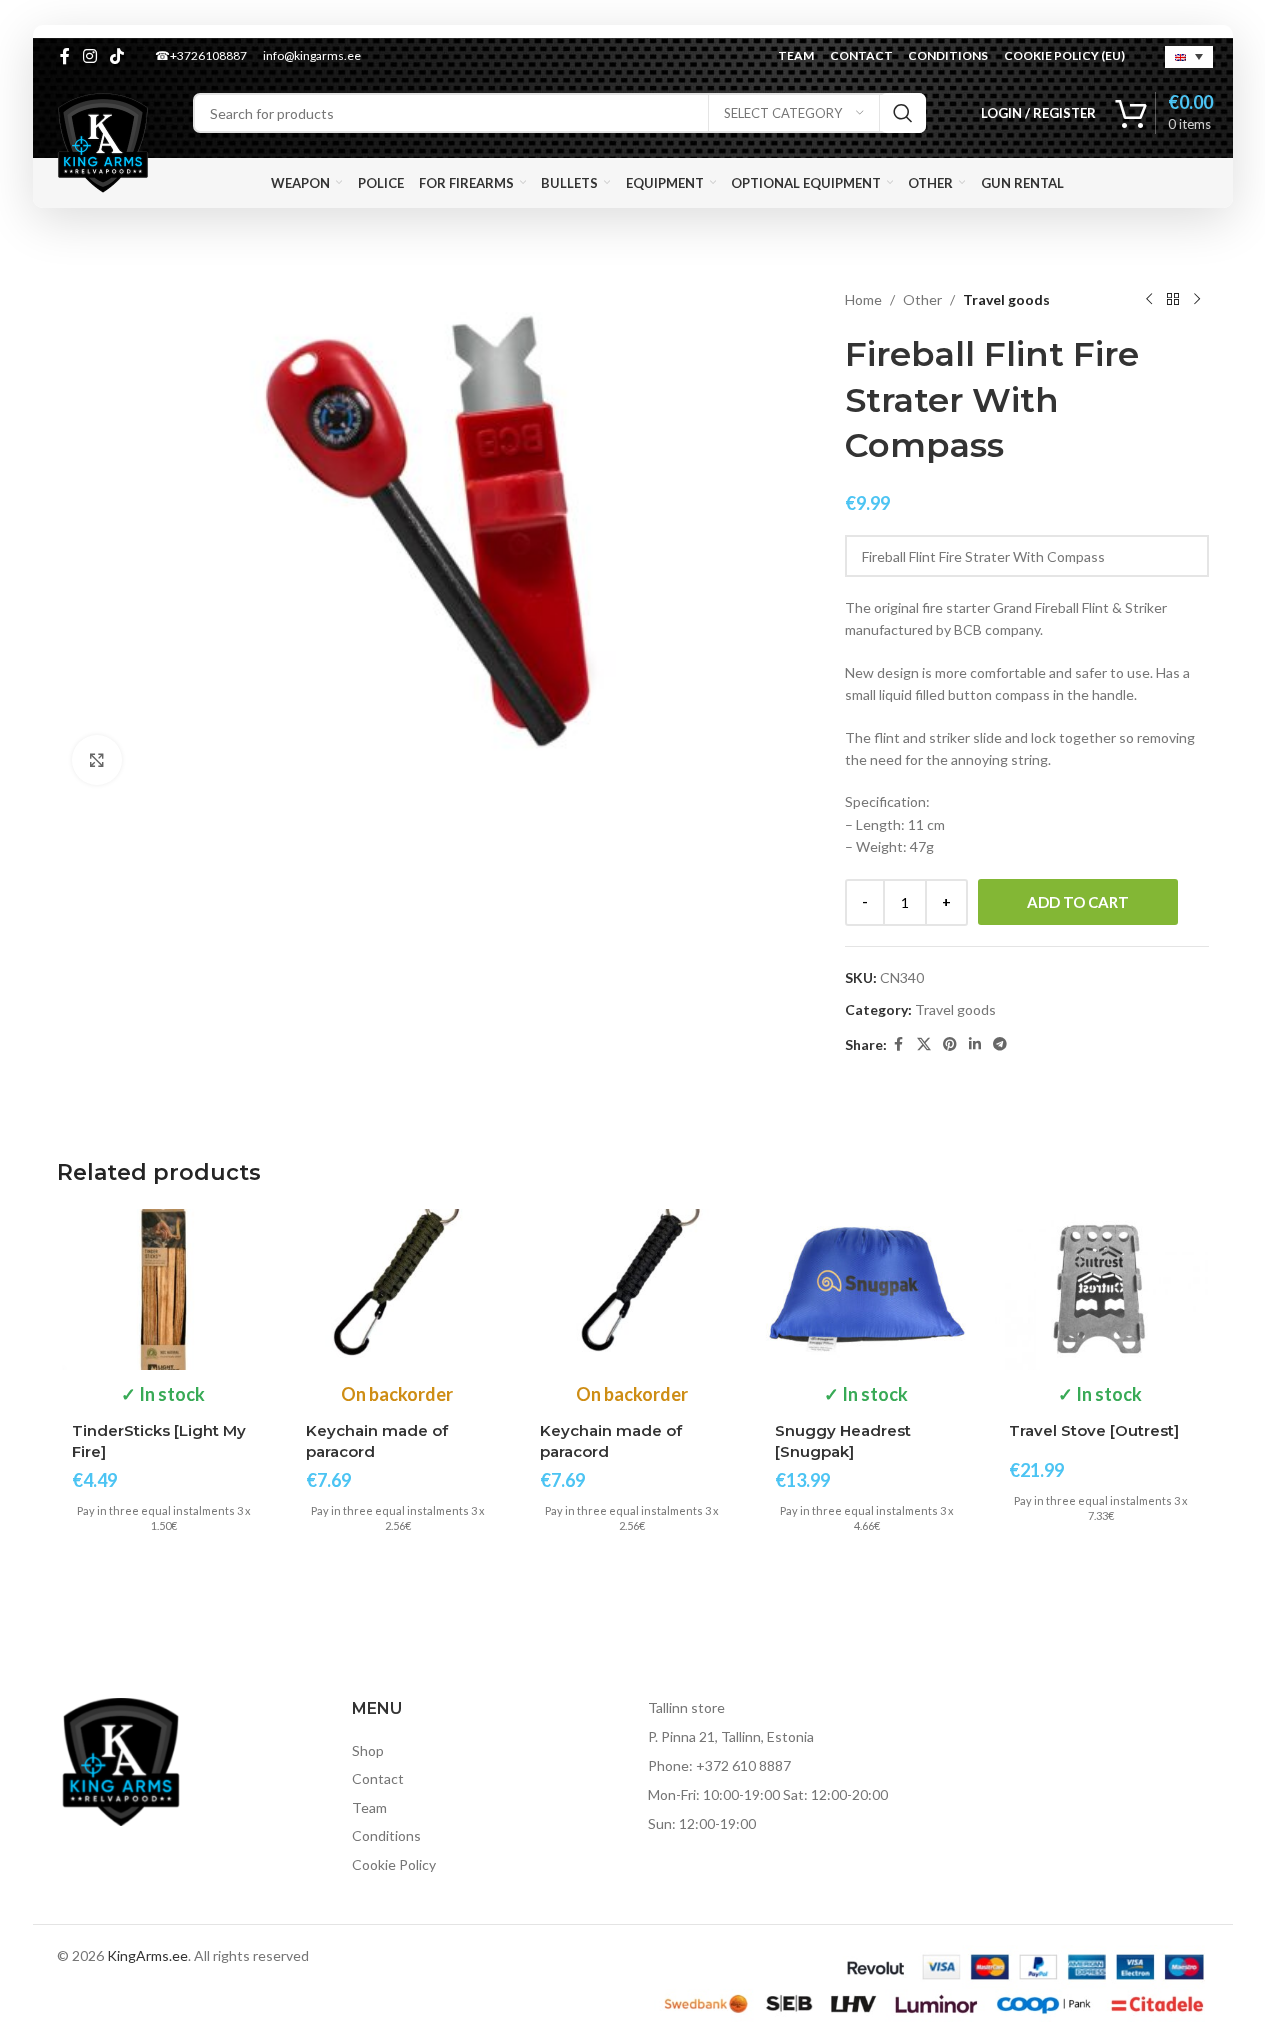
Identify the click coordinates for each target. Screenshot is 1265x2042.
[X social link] (924, 1044)
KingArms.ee (147, 1955)
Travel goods (1006, 299)
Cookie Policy (394, 1864)
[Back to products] (1173, 300)
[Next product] (1197, 300)
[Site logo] (103, 141)
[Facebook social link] (65, 56)
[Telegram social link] (1000, 1044)
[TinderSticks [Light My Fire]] (164, 1289)
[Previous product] (1149, 300)
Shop (368, 1750)
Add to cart (1078, 902)
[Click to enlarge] (97, 760)
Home (863, 299)
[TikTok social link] (117, 56)
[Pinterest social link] (950, 1044)
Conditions (386, 1835)
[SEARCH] (903, 113)
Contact (378, 1778)
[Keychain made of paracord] (398, 1289)
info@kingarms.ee (312, 55)
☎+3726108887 (201, 55)
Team (369, 1807)
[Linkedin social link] (975, 1044)
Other (922, 299)
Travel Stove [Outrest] (1094, 1430)
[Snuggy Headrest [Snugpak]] (867, 1289)
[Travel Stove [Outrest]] (1101, 1289)
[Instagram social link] (90, 56)
